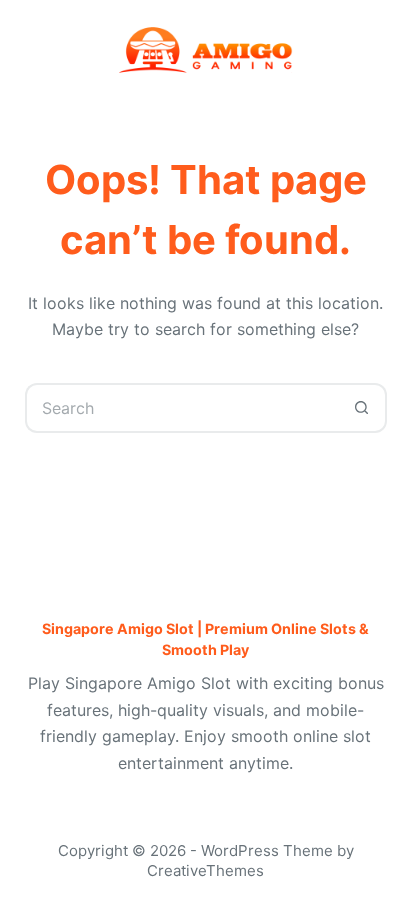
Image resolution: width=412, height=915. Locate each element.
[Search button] (362, 408)
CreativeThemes (205, 870)
